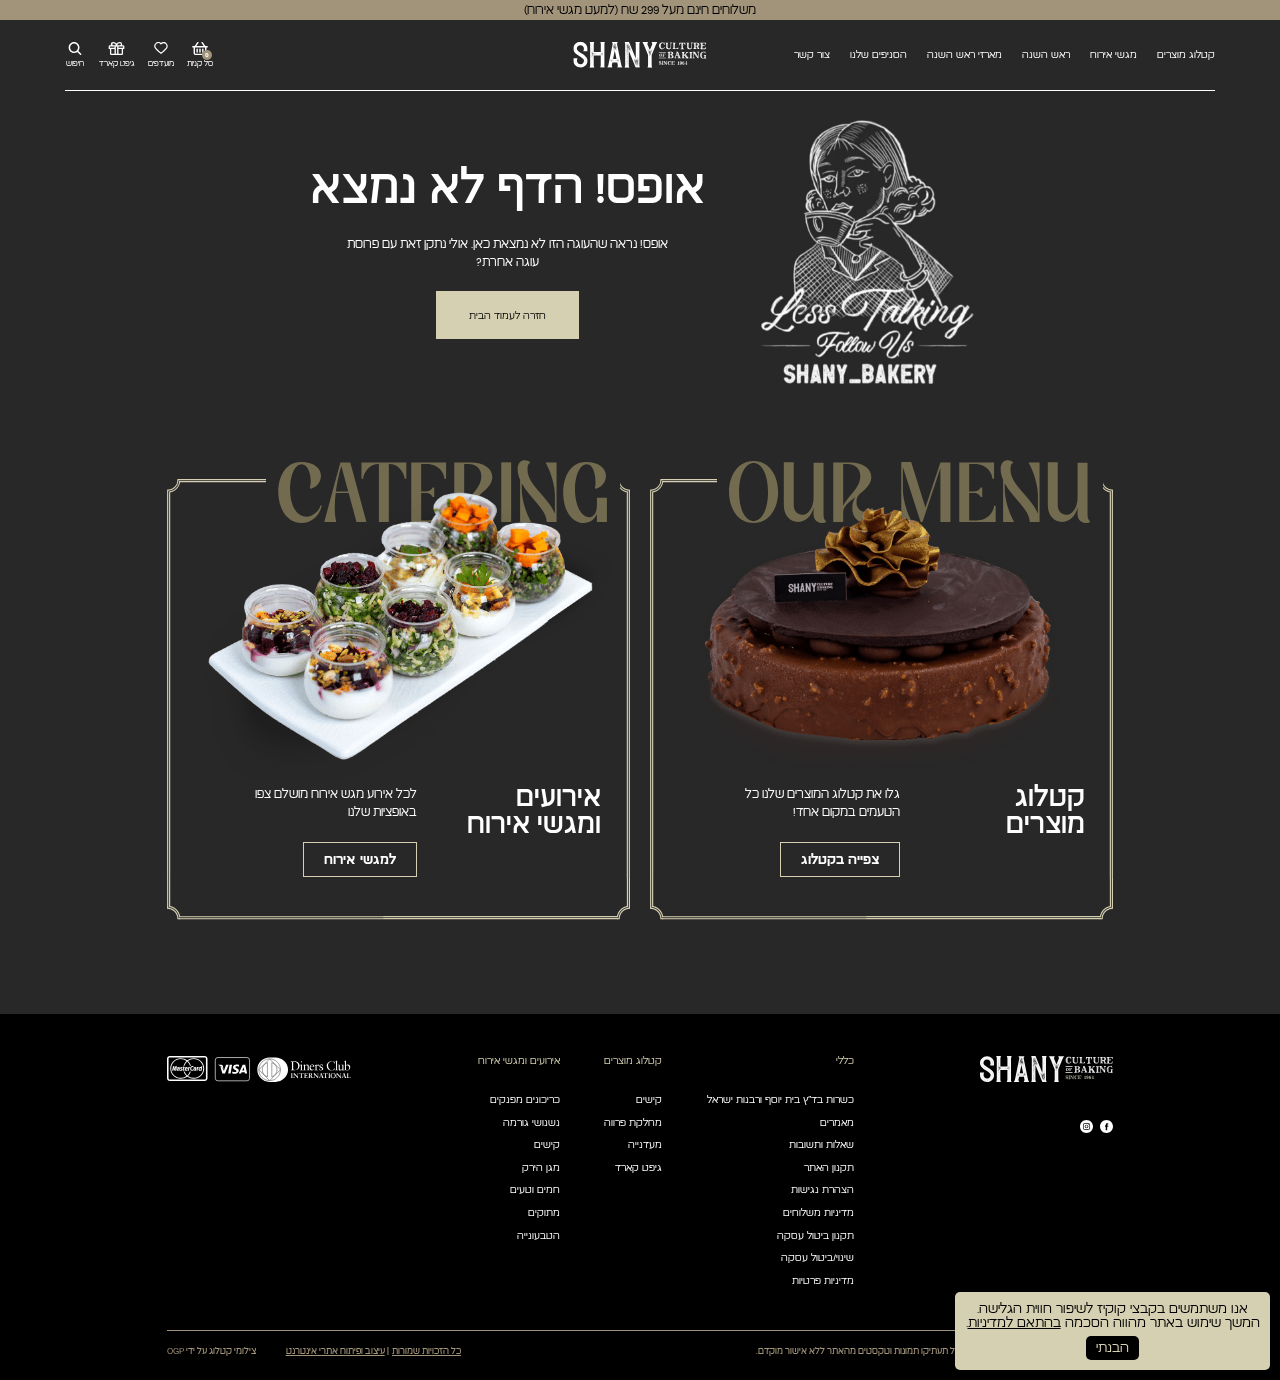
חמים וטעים (535, 1189)
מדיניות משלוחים (818, 1212)
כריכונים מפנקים (525, 1099)
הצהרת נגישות (822, 1189)
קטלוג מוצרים (1186, 54)
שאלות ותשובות (821, 1144)
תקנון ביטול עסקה (815, 1235)
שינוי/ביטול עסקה (817, 1257)
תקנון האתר (829, 1167)
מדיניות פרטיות (823, 1280)
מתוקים (544, 1212)
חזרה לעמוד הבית (507, 315)
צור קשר (812, 54)
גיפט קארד (638, 1167)
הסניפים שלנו (878, 54)
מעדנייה (645, 1144)
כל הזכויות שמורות (426, 1351)
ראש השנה (1046, 54)
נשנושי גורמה (531, 1122)
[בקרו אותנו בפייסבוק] (1106, 1126)
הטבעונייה (538, 1235)
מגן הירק (541, 1167)
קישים (649, 1099)
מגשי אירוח (1113, 54)
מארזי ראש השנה (964, 54)
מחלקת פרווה (633, 1122)
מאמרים (837, 1122)
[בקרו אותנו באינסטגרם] (1086, 1126)
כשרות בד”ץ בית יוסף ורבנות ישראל (780, 1099)
